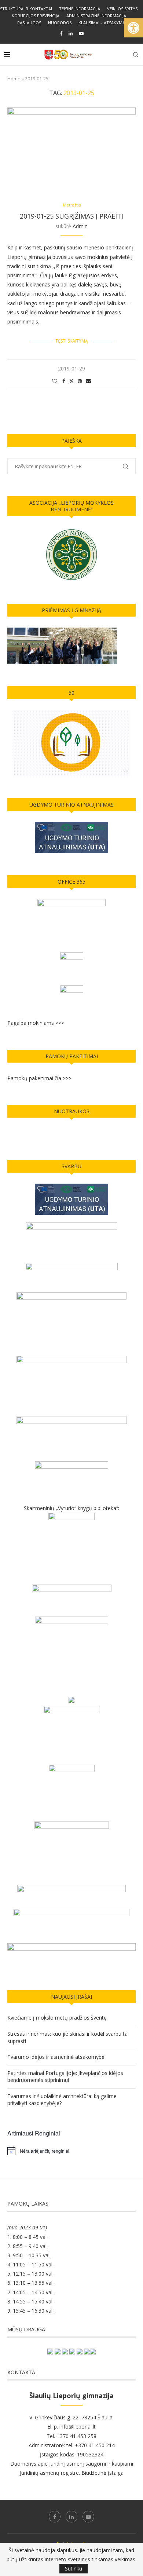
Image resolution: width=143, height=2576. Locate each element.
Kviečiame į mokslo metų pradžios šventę (57, 2018)
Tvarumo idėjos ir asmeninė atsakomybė (56, 2057)
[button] (133, 28)
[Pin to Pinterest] (80, 381)
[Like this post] (55, 381)
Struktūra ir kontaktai (26, 9)
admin (80, 226)
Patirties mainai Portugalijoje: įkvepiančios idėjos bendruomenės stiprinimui (65, 2077)
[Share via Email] (88, 381)
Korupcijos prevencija (36, 16)
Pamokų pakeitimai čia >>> (39, 1078)
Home (14, 78)
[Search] (136, 55)
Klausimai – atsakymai (102, 23)
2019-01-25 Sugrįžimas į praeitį (71, 216)
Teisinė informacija (80, 9)
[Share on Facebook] (64, 381)
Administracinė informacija (96, 16)
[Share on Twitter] (71, 381)
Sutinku (74, 2568)
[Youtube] (81, 33)
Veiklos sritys (122, 9)
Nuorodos (60, 23)
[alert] (71, 2151)
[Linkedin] (71, 33)
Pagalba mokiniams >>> (36, 1023)
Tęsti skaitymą (72, 341)
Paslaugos (29, 23)
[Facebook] (61, 33)
